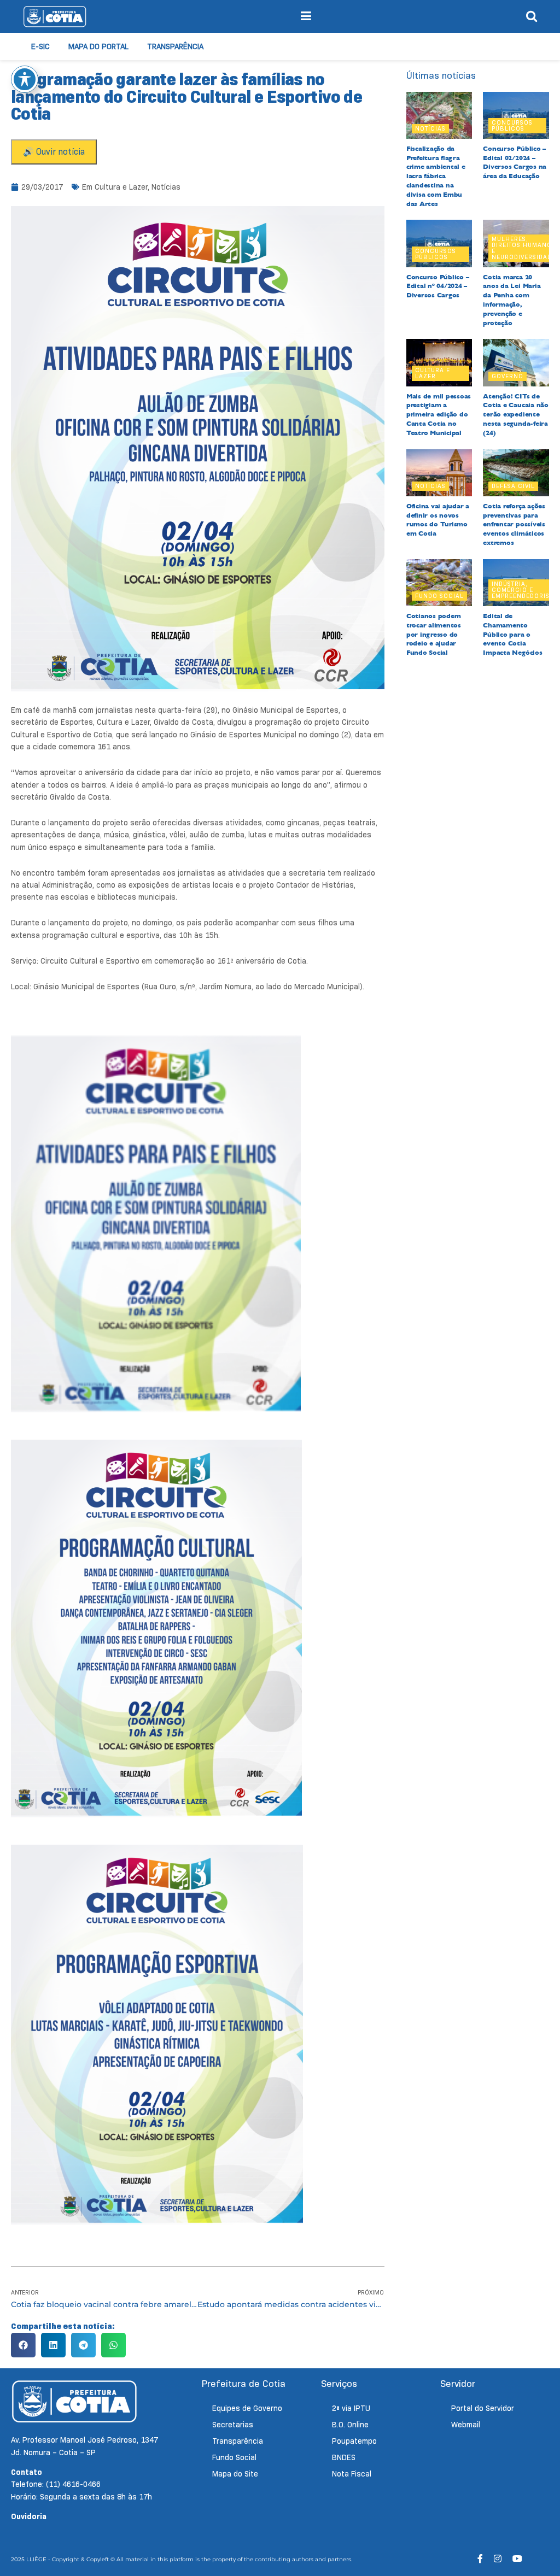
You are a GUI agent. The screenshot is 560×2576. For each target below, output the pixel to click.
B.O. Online (350, 2425)
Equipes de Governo (247, 2408)
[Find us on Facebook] (480, 2559)
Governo (507, 376)
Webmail (466, 2425)
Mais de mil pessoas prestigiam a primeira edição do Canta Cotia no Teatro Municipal (439, 415)
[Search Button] (532, 16)
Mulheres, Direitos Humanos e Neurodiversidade (524, 248)
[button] (23, 2345)
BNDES (344, 2457)
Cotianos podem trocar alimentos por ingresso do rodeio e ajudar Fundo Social (434, 634)
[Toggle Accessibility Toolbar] (25, 79)
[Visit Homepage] (55, 16)
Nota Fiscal (352, 2474)
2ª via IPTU (351, 2408)
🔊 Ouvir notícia (54, 152)
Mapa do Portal (98, 46)
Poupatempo (354, 2441)
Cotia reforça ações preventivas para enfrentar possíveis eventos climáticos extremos (514, 524)
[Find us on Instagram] (498, 2559)
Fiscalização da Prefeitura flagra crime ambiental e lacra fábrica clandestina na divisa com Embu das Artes (436, 176)
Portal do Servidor (483, 2408)
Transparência (175, 46)
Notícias (166, 187)
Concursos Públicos (512, 125)
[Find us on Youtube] (517, 2559)
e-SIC (40, 46)
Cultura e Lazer (121, 187)
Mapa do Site (235, 2474)
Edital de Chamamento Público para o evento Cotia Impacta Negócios (512, 634)
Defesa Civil (513, 486)
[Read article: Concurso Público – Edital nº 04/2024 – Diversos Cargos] (439, 243)
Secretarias (233, 2425)
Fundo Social (439, 596)
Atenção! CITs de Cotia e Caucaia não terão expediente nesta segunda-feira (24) (515, 415)
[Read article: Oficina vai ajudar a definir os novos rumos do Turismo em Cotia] (439, 473)
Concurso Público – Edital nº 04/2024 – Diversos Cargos (438, 286)
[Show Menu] (306, 16)
